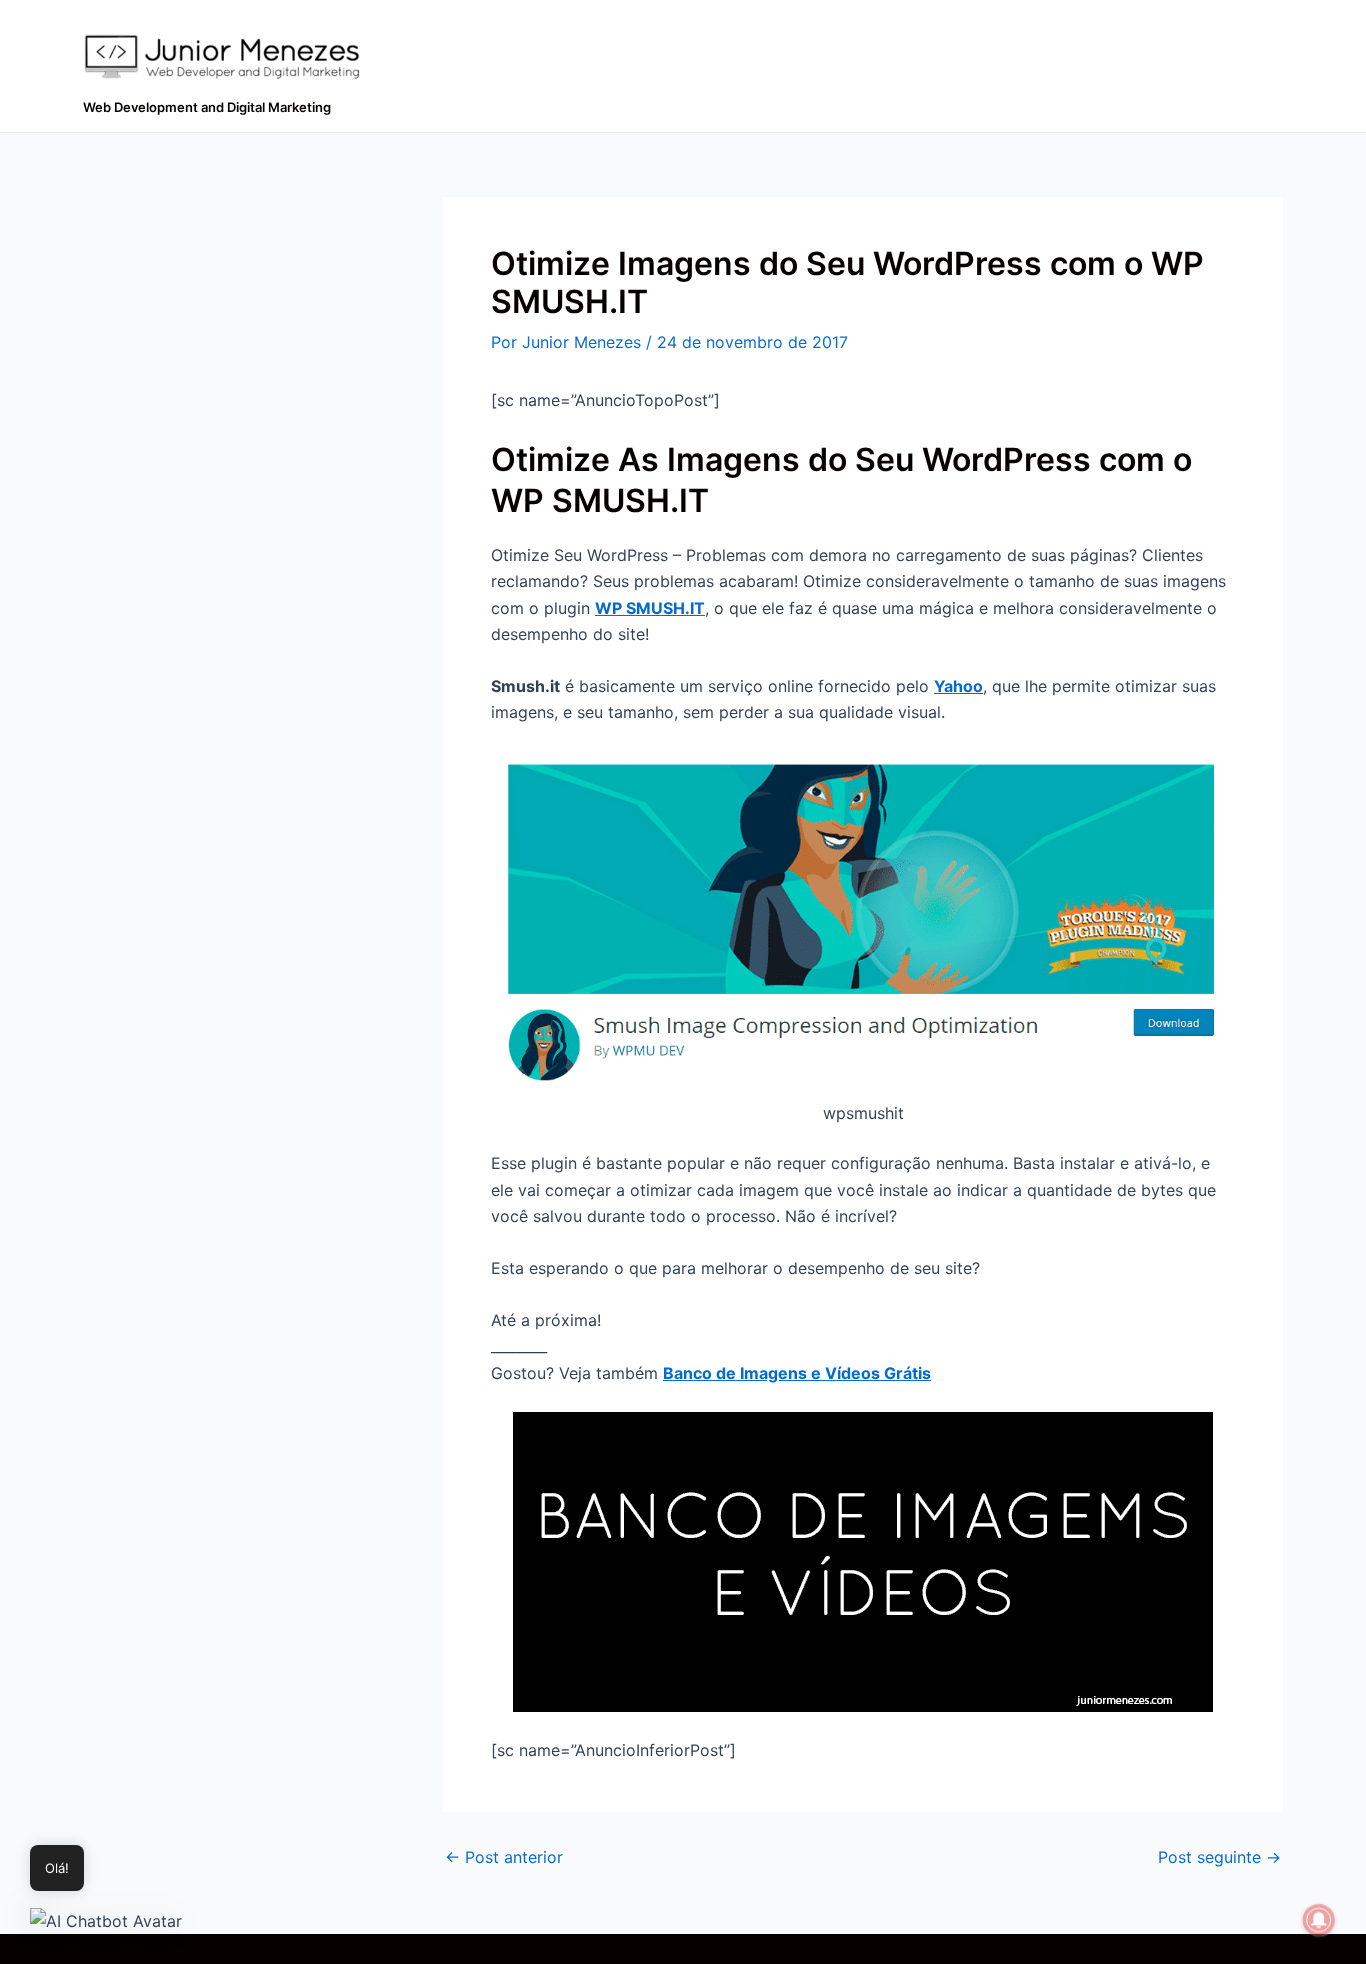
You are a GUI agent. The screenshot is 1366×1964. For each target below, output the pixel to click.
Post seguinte (1219, 1857)
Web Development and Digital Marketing (207, 107)
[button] (106, 1920)
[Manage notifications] (1319, 1920)
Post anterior (504, 1857)
